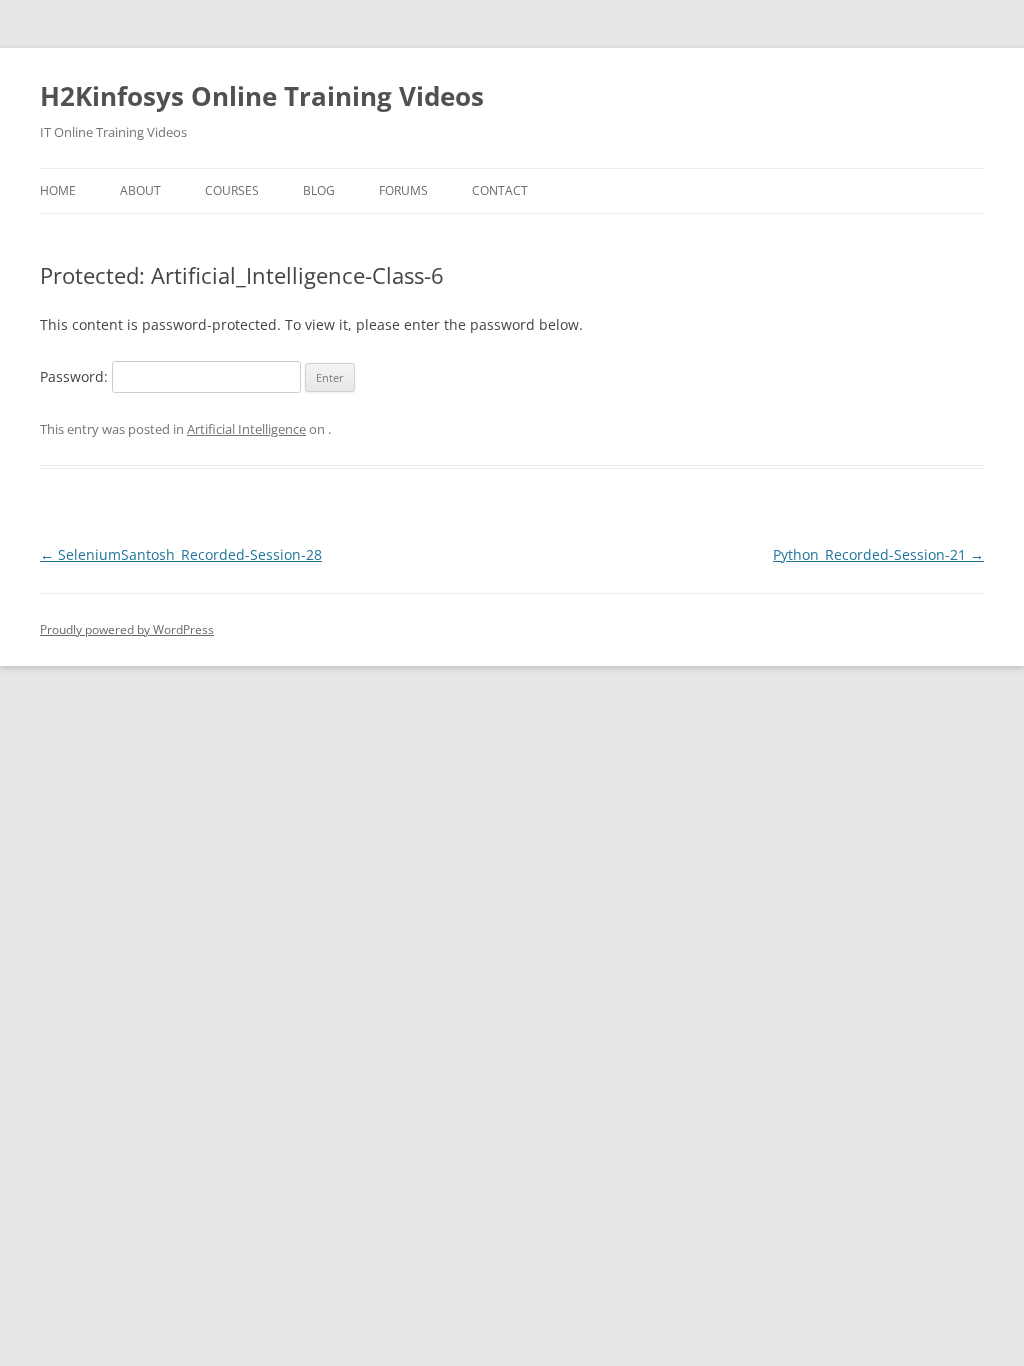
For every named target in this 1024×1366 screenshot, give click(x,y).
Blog (319, 190)
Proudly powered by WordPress (127, 629)
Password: (76, 376)
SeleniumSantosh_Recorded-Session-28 (181, 554)
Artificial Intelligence (246, 429)
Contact (500, 190)
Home (58, 190)
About (140, 190)
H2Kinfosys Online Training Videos (262, 96)
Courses (232, 190)
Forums (403, 190)
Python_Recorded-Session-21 (878, 554)
